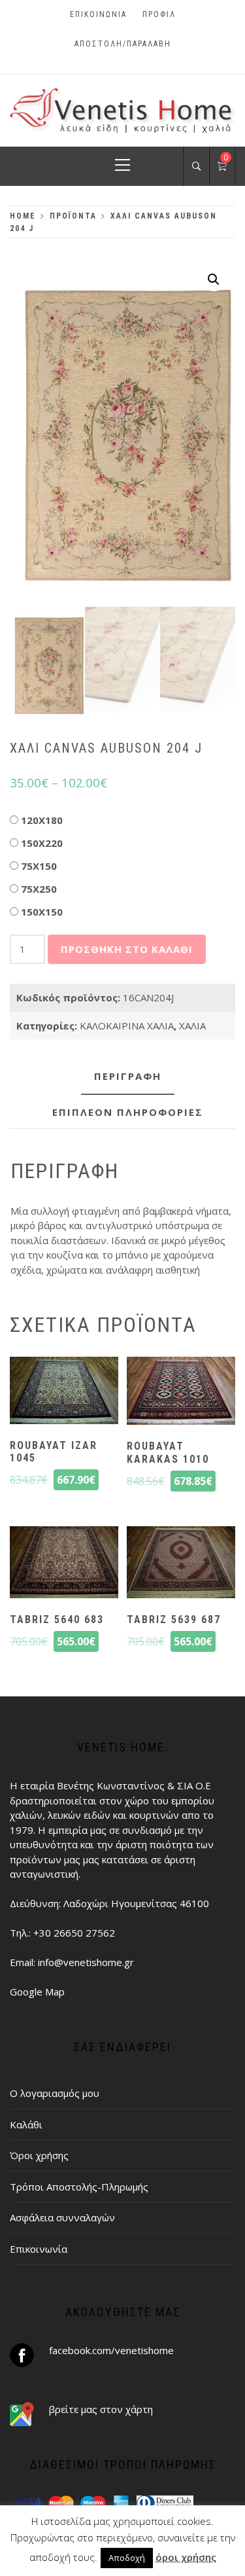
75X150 (39, 866)
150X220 (42, 843)
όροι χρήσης (186, 2557)
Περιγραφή (128, 1076)
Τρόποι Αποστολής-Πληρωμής (79, 2187)
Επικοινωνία (98, 14)
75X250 (39, 889)
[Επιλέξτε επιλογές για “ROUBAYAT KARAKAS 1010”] (181, 1393)
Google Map (37, 1992)
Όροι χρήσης (39, 2155)
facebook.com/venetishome (111, 2350)
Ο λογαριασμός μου (55, 2093)
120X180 (42, 820)
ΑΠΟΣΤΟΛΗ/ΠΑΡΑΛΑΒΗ (123, 44)
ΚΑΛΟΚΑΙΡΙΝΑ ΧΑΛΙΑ (127, 1026)
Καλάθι (26, 2124)
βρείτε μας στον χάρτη (101, 2409)
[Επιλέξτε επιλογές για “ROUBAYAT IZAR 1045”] (64, 1392)
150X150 (42, 912)
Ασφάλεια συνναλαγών (62, 2217)
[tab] (128, 1077)
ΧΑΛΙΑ (192, 1026)
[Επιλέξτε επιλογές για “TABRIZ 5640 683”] (64, 1564)
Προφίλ (159, 14)
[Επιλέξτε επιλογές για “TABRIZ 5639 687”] (181, 1564)
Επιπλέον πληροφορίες (128, 1112)
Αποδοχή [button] (127, 2558)
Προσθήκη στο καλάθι (127, 949)
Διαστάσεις (91, 817)
